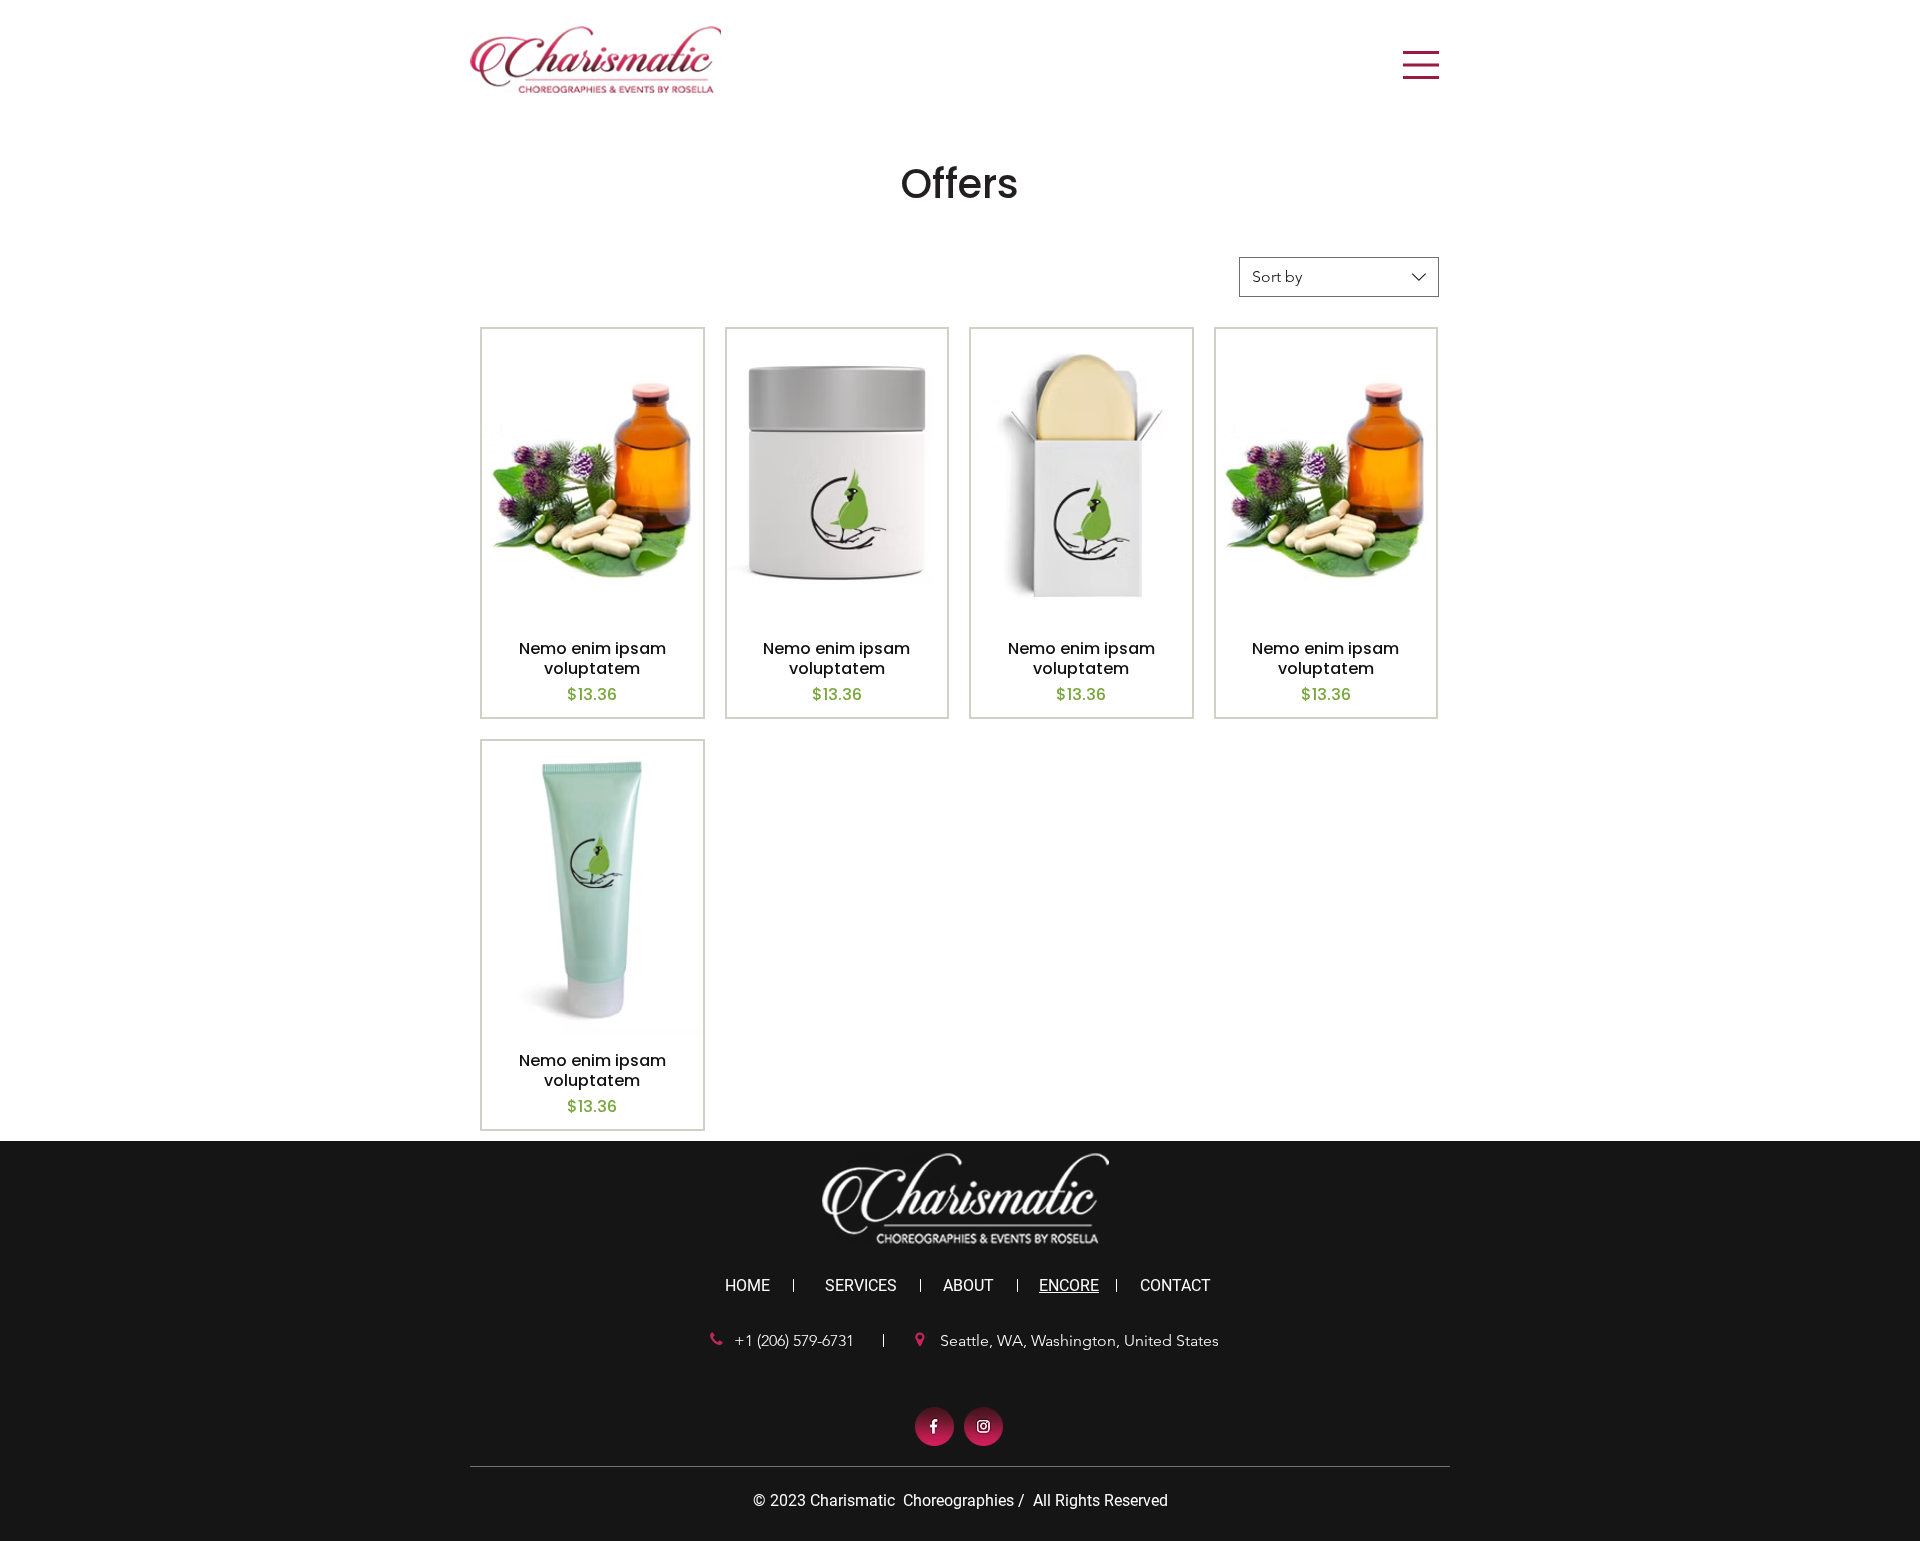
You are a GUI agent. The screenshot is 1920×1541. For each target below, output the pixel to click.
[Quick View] (592, 476)
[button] (1421, 65)
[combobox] (1339, 277)
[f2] (983, 1426)
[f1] (934, 1426)
